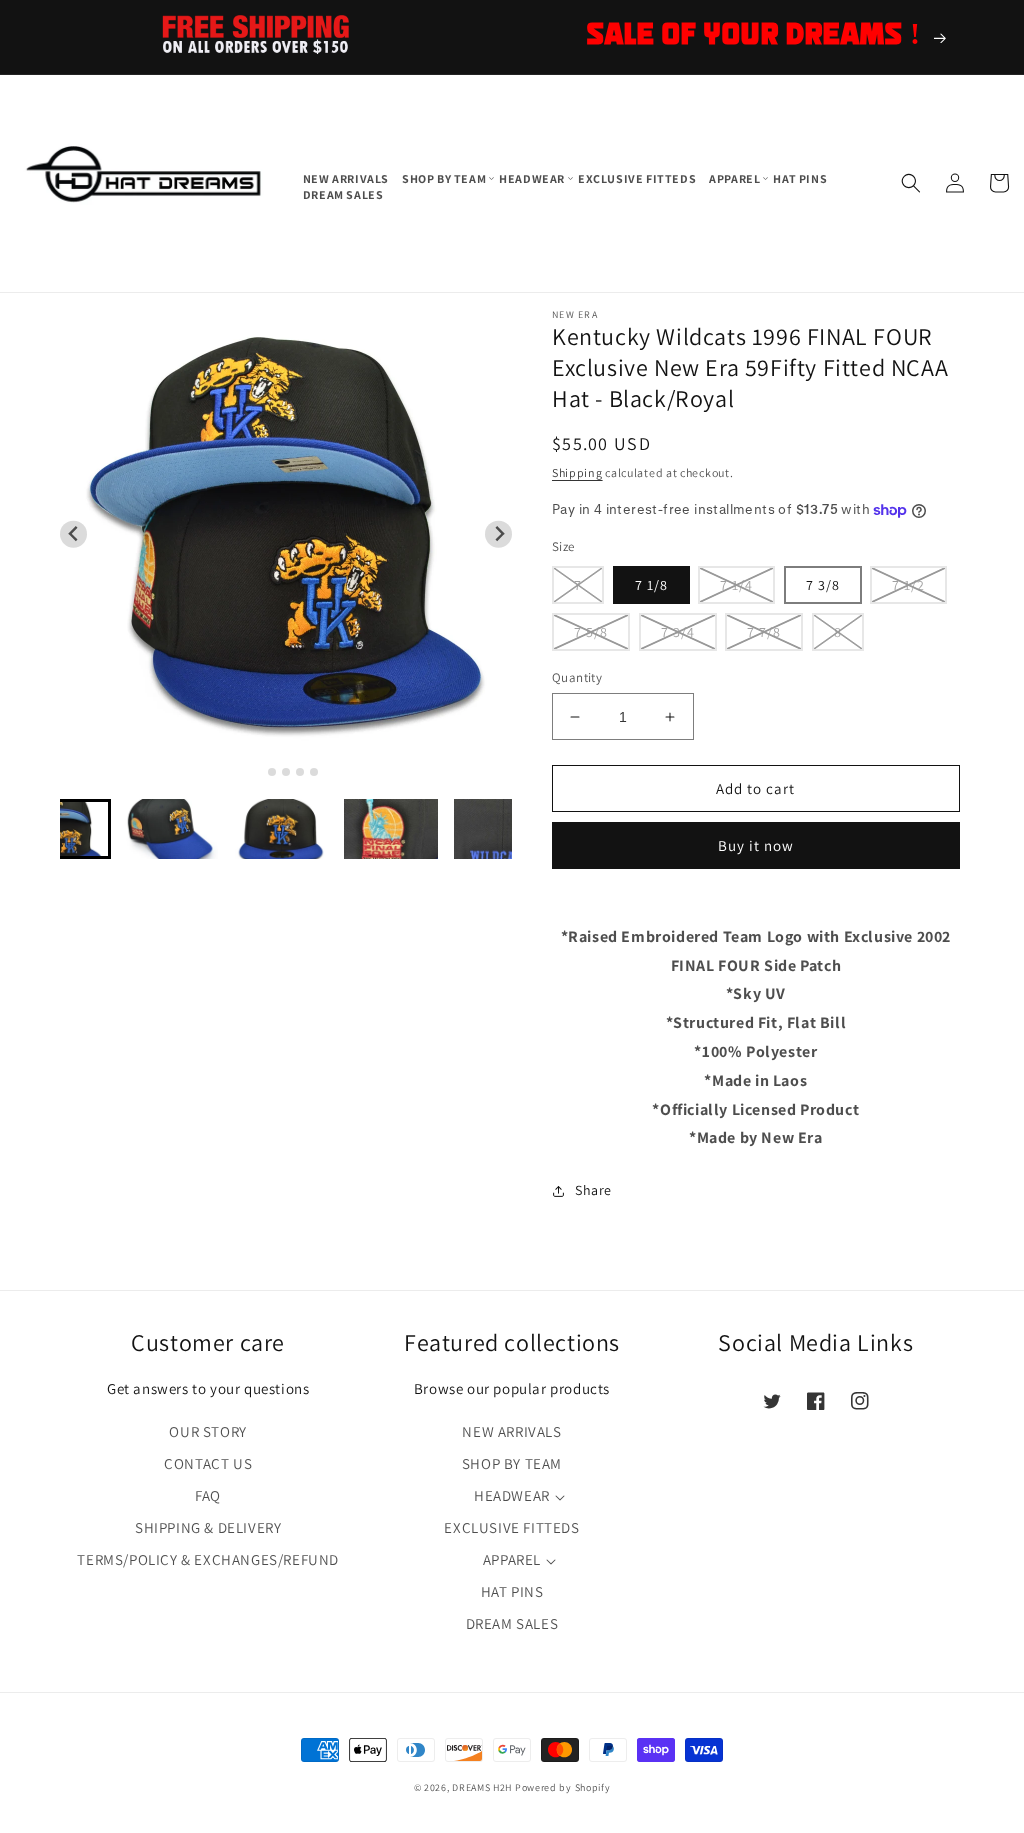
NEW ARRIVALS (511, 1431)
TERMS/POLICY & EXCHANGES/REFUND (208, 1559)
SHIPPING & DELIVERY (208, 1527)
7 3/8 (823, 585)
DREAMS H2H (482, 1787)
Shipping (577, 472)
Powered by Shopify (563, 1787)
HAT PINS (512, 1591)
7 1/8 (651, 585)
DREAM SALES (512, 1623)
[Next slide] (498, 534)
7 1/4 (736, 585)
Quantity (577, 677)
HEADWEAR (512, 1495)
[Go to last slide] (73, 534)
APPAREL (512, 1559)
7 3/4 (678, 632)
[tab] (258, 771)
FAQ (208, 1495)
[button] (445, 179)
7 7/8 (764, 632)
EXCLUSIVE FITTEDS (511, 1527)
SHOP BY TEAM (512, 1463)
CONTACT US (208, 1463)
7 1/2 (908, 585)
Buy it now (756, 845)
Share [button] (593, 1190)
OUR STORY (207, 1431)
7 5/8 (591, 632)
